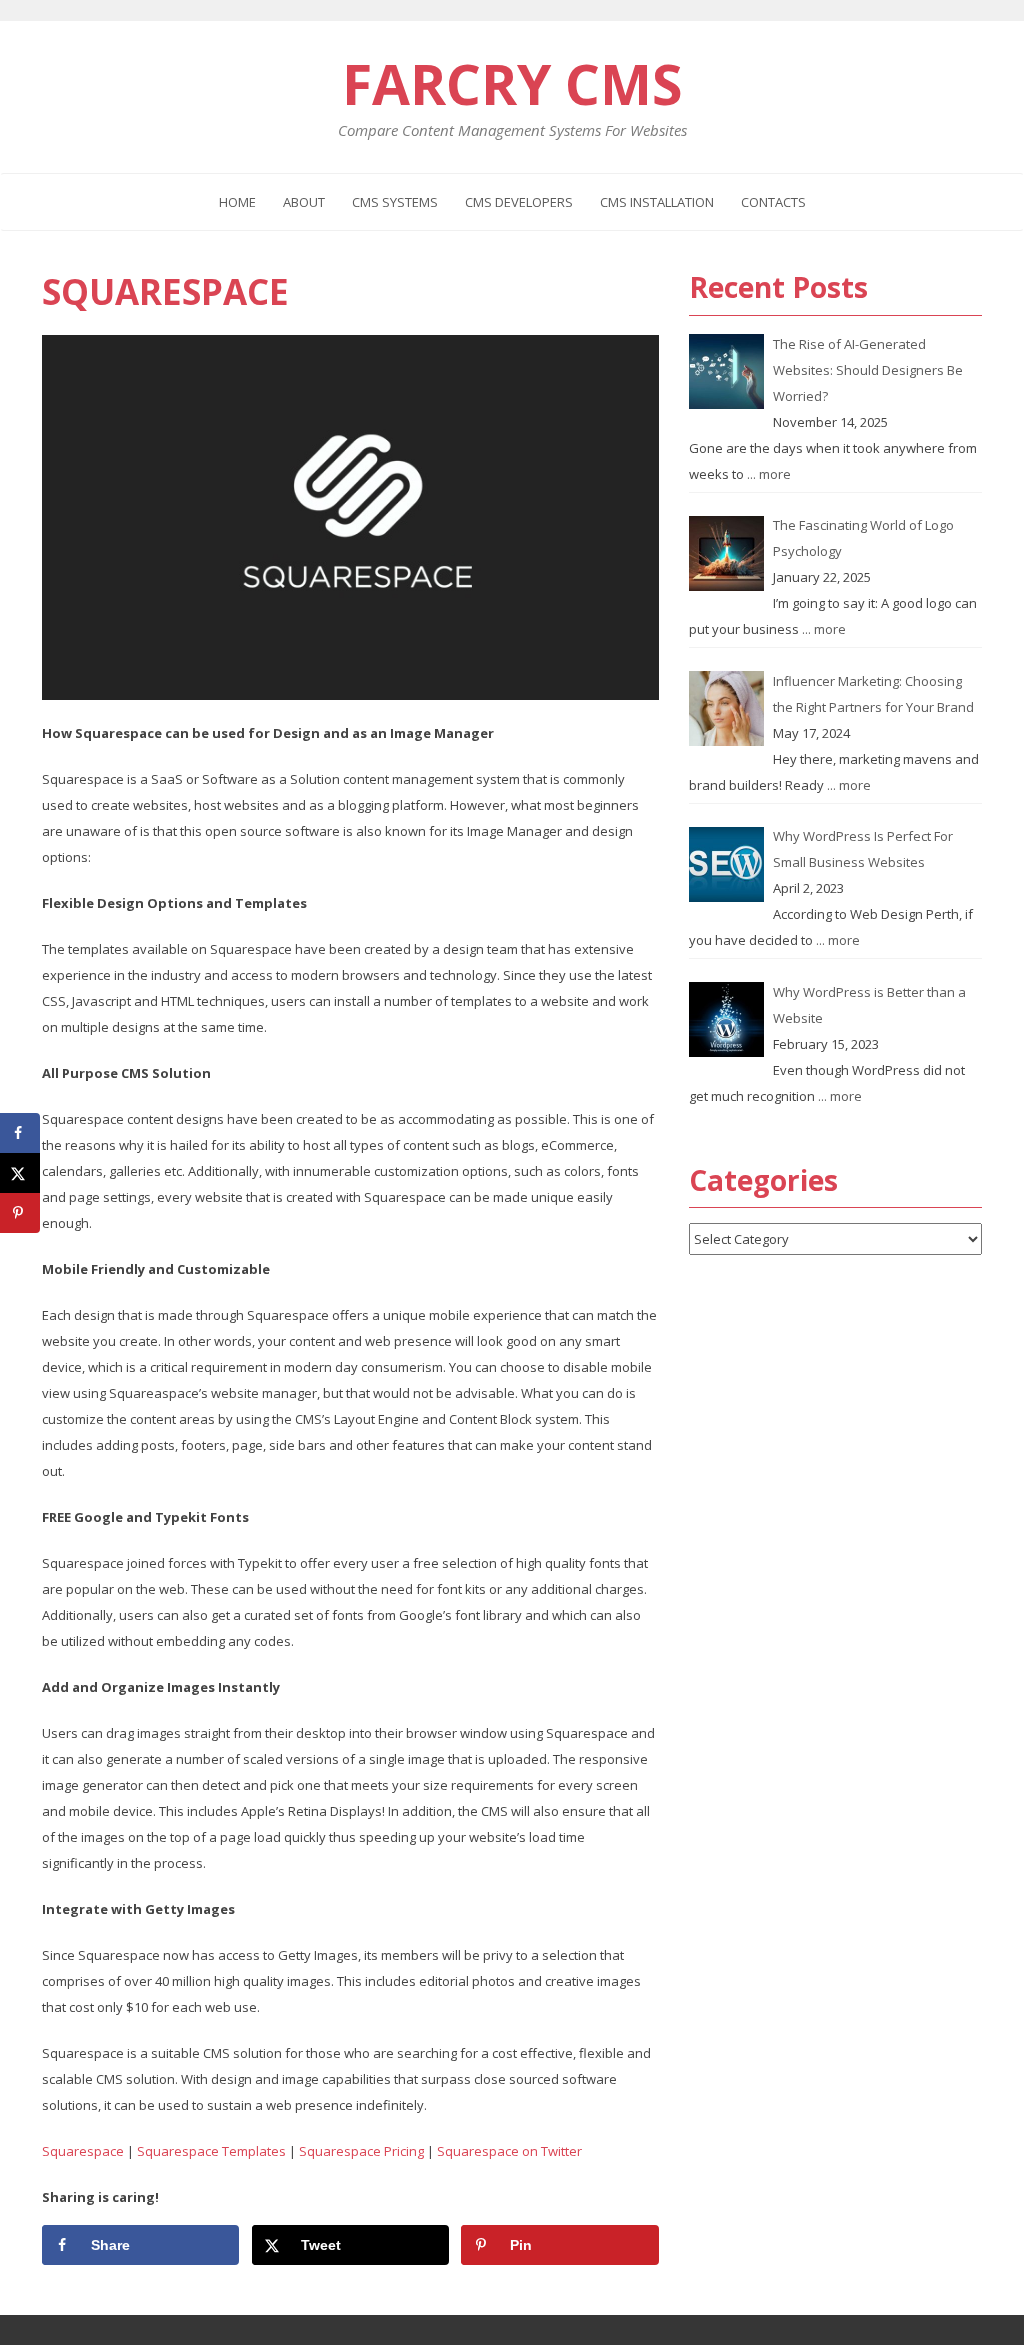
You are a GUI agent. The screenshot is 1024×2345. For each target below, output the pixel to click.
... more (769, 474)
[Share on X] (20, 1173)
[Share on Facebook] (20, 1133)
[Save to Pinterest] (20, 1213)
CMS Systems (395, 202)
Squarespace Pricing (361, 2151)
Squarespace (165, 291)
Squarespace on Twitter (509, 2151)
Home (237, 202)
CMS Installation (657, 202)
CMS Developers (519, 202)
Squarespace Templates (211, 2151)
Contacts (773, 202)
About (304, 202)
